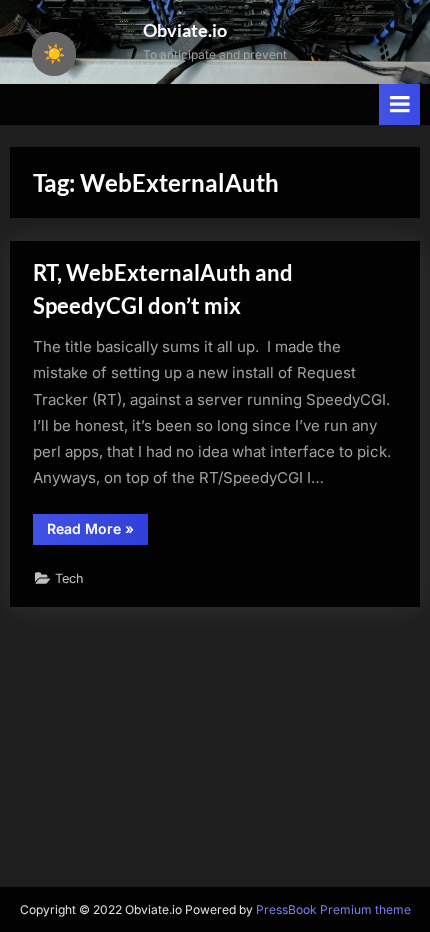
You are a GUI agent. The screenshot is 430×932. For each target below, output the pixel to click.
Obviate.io (185, 30)
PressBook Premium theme (333, 909)
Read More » (97, 532)
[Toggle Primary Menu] (400, 104)
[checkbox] (54, 54)
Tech (69, 578)
